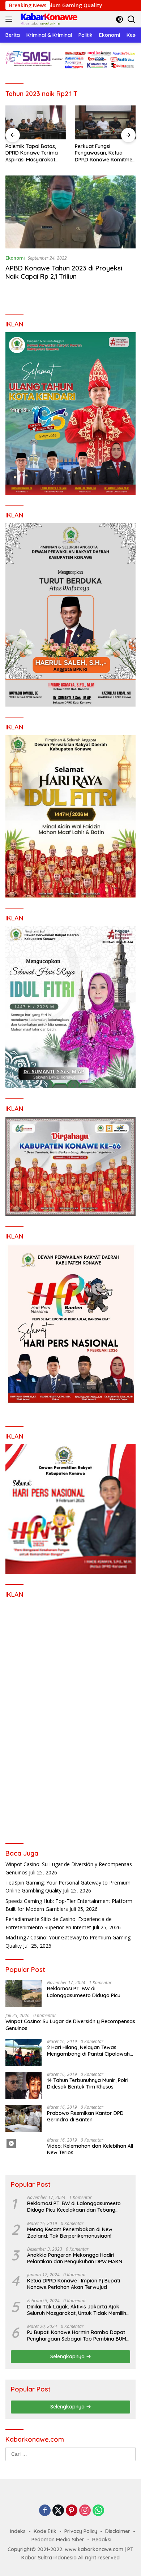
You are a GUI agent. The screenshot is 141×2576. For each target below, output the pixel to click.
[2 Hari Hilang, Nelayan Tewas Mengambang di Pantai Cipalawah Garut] (23, 2053)
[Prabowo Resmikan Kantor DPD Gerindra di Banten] (23, 2118)
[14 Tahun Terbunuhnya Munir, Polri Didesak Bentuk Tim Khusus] (23, 2085)
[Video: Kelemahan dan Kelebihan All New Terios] (23, 2151)
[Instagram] (85, 2511)
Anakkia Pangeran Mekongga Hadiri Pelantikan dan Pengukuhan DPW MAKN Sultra (75, 2258)
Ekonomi (15, 258)
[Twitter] (58, 2511)
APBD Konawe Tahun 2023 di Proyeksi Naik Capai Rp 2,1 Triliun (64, 272)
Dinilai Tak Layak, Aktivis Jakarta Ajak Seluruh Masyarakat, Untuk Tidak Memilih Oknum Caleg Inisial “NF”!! (77, 2310)
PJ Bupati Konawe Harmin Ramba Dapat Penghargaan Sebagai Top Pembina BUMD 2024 (78, 2336)
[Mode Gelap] (119, 19)
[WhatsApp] (98, 2511)
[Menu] (10, 19)
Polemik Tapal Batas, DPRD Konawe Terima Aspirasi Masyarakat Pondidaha (32, 153)
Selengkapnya (68, 2356)
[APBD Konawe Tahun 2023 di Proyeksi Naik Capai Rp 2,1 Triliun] (70, 212)
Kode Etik (45, 2531)
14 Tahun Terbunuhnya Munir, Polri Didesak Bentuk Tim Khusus (88, 2083)
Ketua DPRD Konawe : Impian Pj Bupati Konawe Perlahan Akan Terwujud (74, 2284)
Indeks (18, 2531)
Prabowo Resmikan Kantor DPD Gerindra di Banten (85, 2116)
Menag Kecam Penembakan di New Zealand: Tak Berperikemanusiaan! (70, 2233)
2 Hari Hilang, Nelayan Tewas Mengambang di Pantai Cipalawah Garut (88, 2051)
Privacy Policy (81, 2531)
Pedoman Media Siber (58, 2540)
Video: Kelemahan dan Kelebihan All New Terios (90, 2149)
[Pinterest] (72, 2511)
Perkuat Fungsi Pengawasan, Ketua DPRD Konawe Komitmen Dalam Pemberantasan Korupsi (105, 153)
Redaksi (102, 2540)
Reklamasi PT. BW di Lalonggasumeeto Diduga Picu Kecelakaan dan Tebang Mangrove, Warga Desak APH (90, 1992)
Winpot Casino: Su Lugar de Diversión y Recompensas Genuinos (70, 2025)
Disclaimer (118, 2531)
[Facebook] (45, 2511)
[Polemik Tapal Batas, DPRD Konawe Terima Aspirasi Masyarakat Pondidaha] (36, 123)
